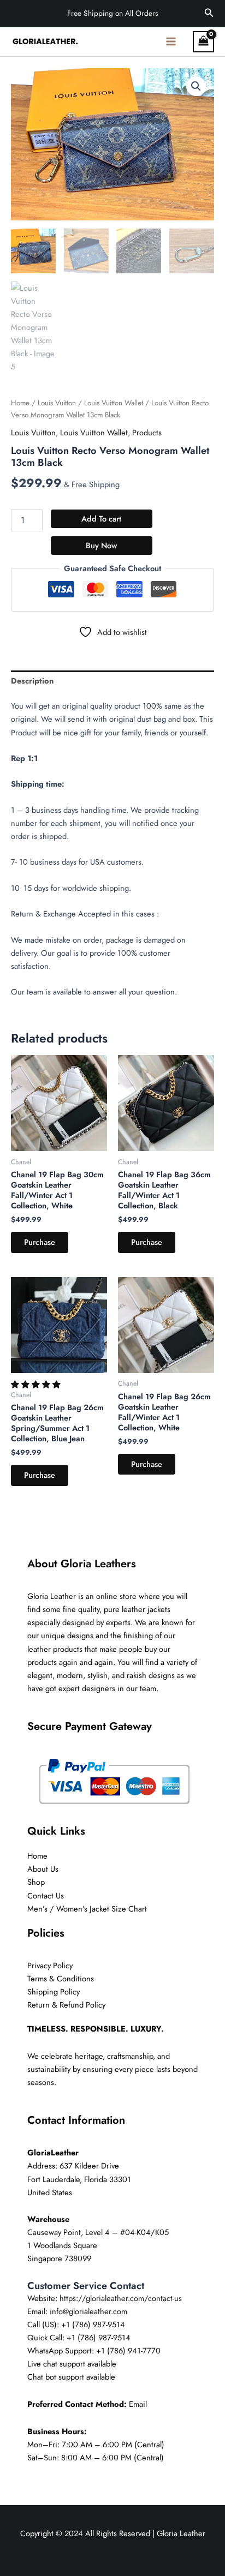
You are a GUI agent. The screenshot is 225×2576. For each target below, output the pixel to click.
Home (20, 403)
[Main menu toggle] (171, 41)
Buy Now (101, 545)
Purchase (40, 1242)
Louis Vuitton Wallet (114, 403)
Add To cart (101, 519)
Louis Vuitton (57, 403)
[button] (209, 14)
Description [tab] (32, 681)
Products (147, 432)
